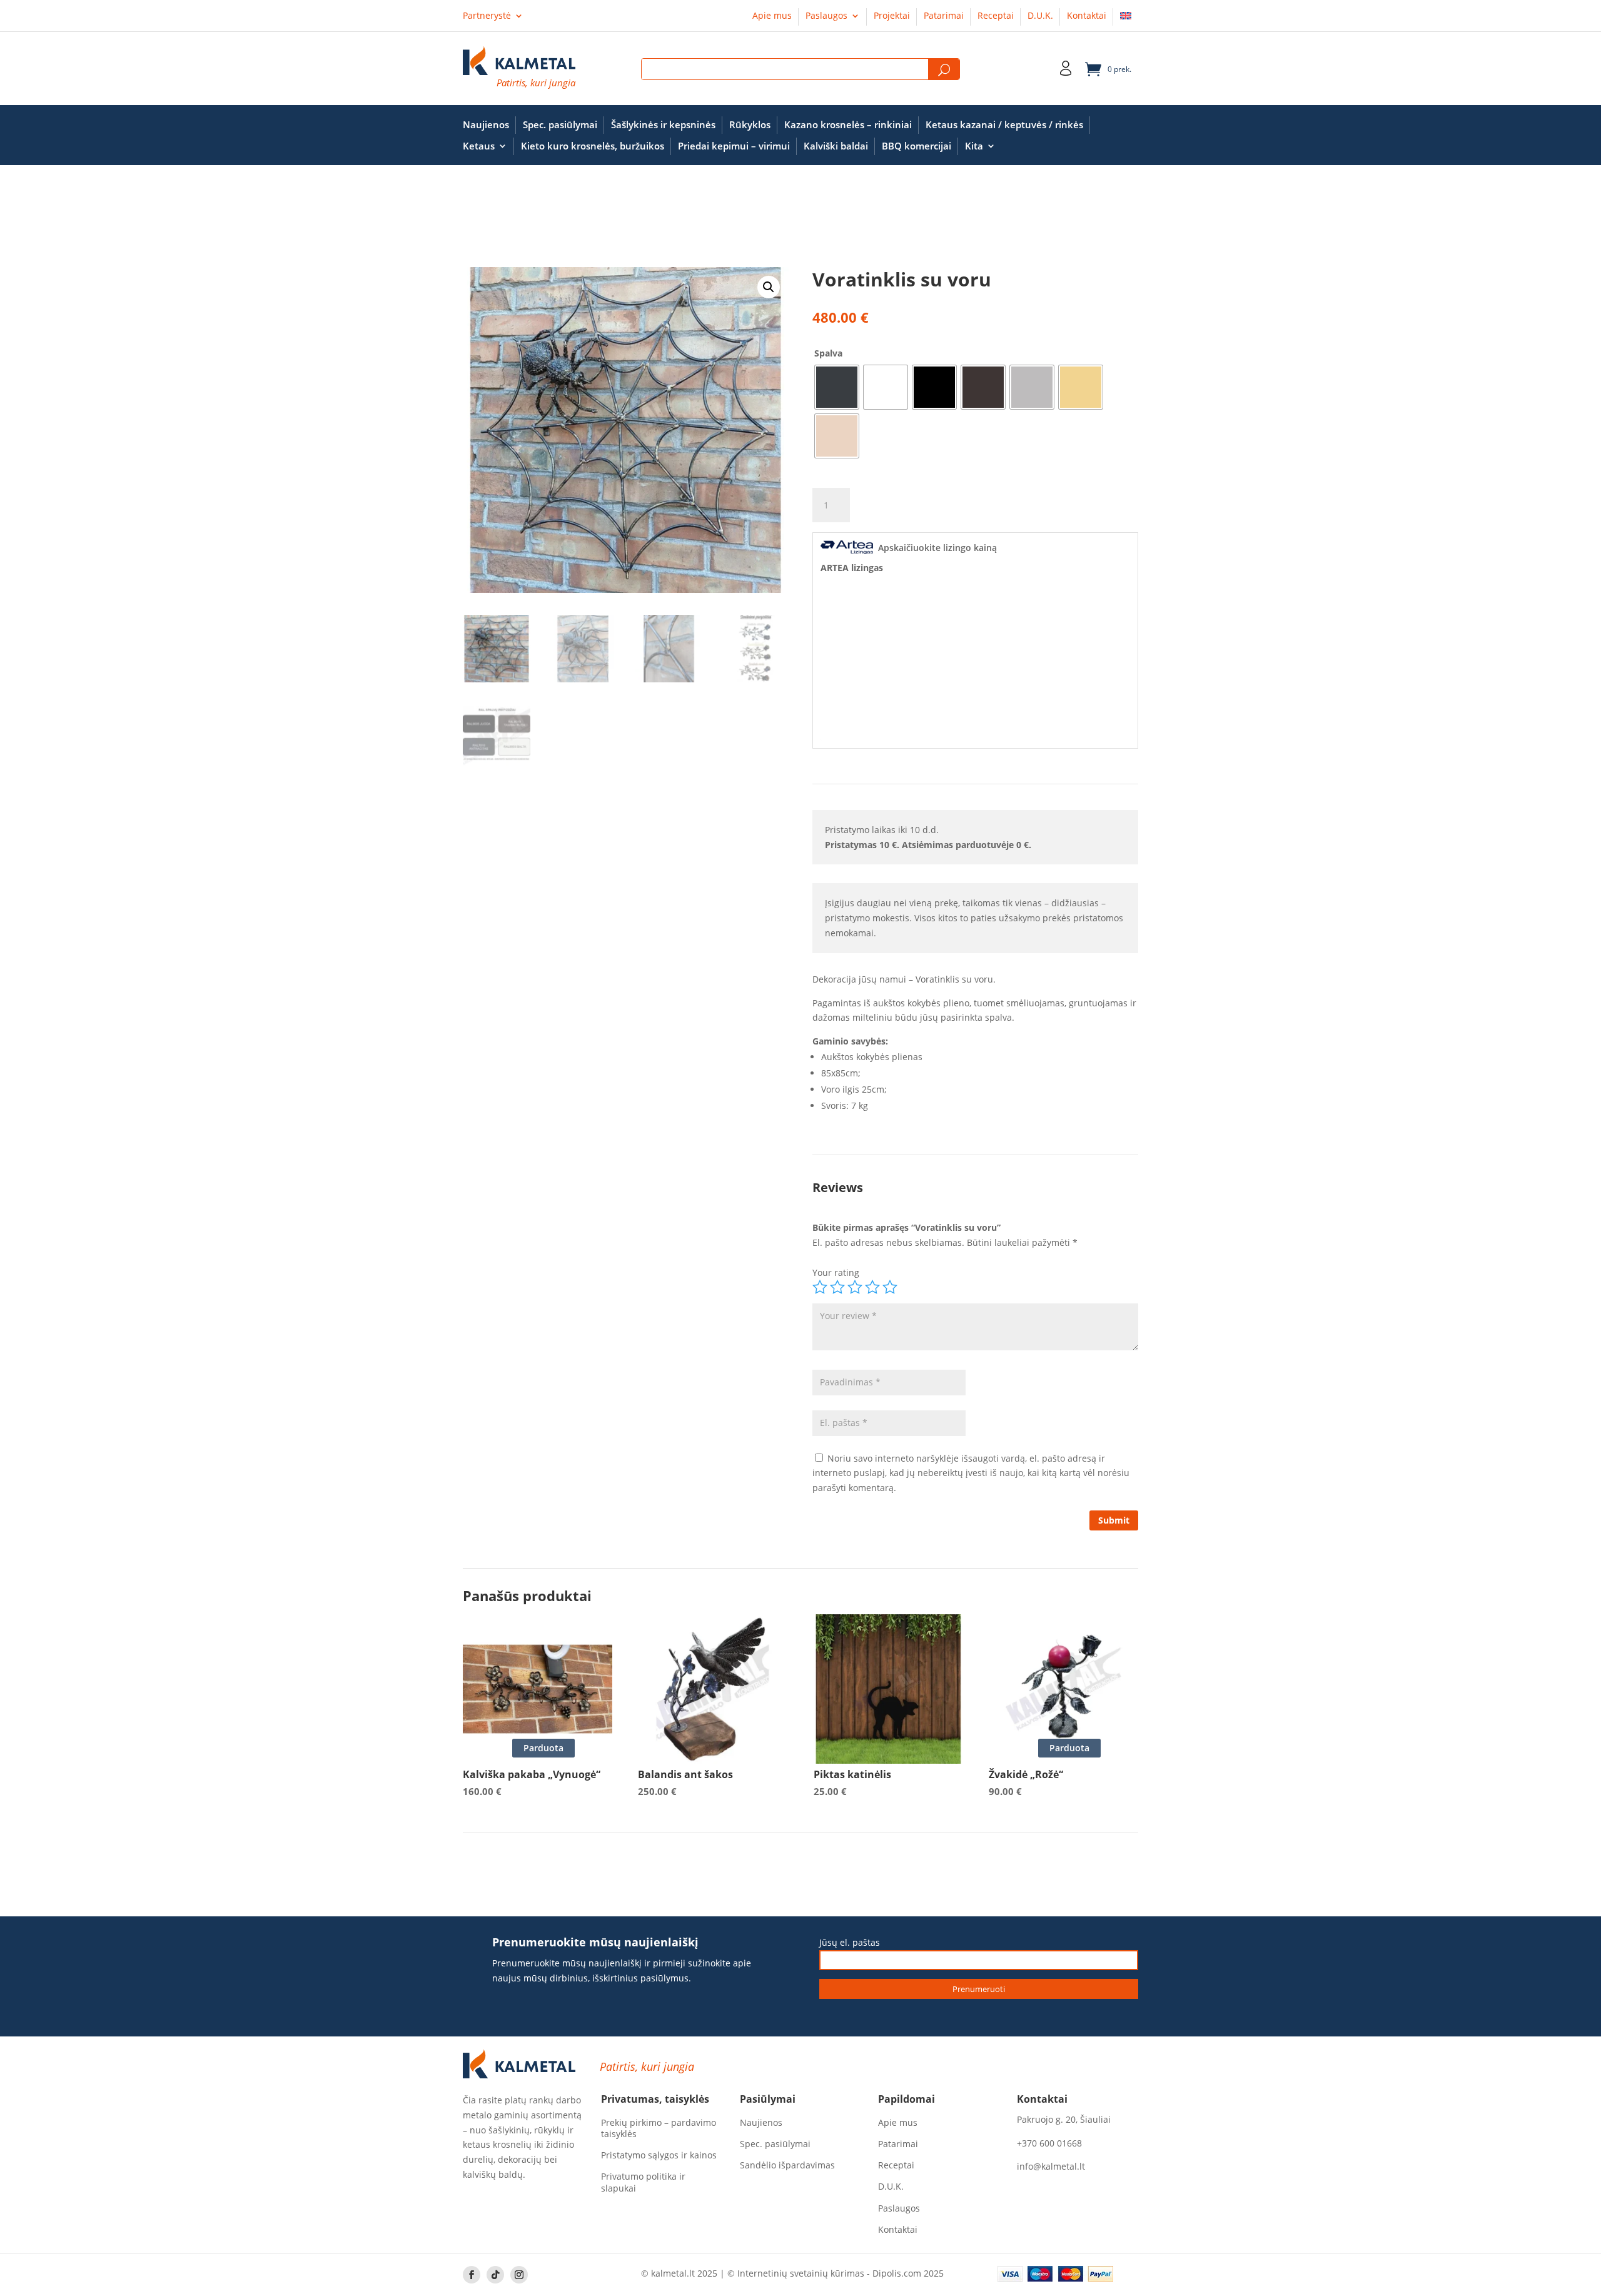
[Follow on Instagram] (519, 2275)
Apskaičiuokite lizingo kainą (937, 548)
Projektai (892, 16)
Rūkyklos (750, 125)
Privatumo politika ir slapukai (643, 2182)
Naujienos (486, 125)
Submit (1114, 1520)
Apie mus (772, 16)
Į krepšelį (909, 506)
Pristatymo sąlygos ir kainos (659, 2155)
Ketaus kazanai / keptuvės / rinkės (1004, 125)
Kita (974, 146)
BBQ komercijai (917, 146)
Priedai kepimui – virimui (734, 146)
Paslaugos (826, 16)
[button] (769, 287)
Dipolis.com (897, 2273)
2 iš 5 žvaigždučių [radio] (837, 1287)
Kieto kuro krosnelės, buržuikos (593, 146)
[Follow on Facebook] (472, 2275)
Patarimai (944, 16)
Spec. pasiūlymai (560, 125)
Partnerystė (487, 16)
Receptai (996, 16)
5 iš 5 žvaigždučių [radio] (890, 1287)
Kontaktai (1087, 16)
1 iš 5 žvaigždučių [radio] (820, 1287)
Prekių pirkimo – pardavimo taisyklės (659, 2128)
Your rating (836, 1272)
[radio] (837, 387)
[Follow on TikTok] (495, 2275)
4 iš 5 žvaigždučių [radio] (872, 1287)
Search (944, 70)
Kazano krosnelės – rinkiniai (848, 125)
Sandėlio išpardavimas (787, 2165)
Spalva (828, 353)
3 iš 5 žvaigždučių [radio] (855, 1287)
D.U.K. (1040, 16)
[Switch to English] (1126, 18)
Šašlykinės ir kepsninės (663, 125)
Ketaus (479, 146)
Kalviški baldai (836, 146)
